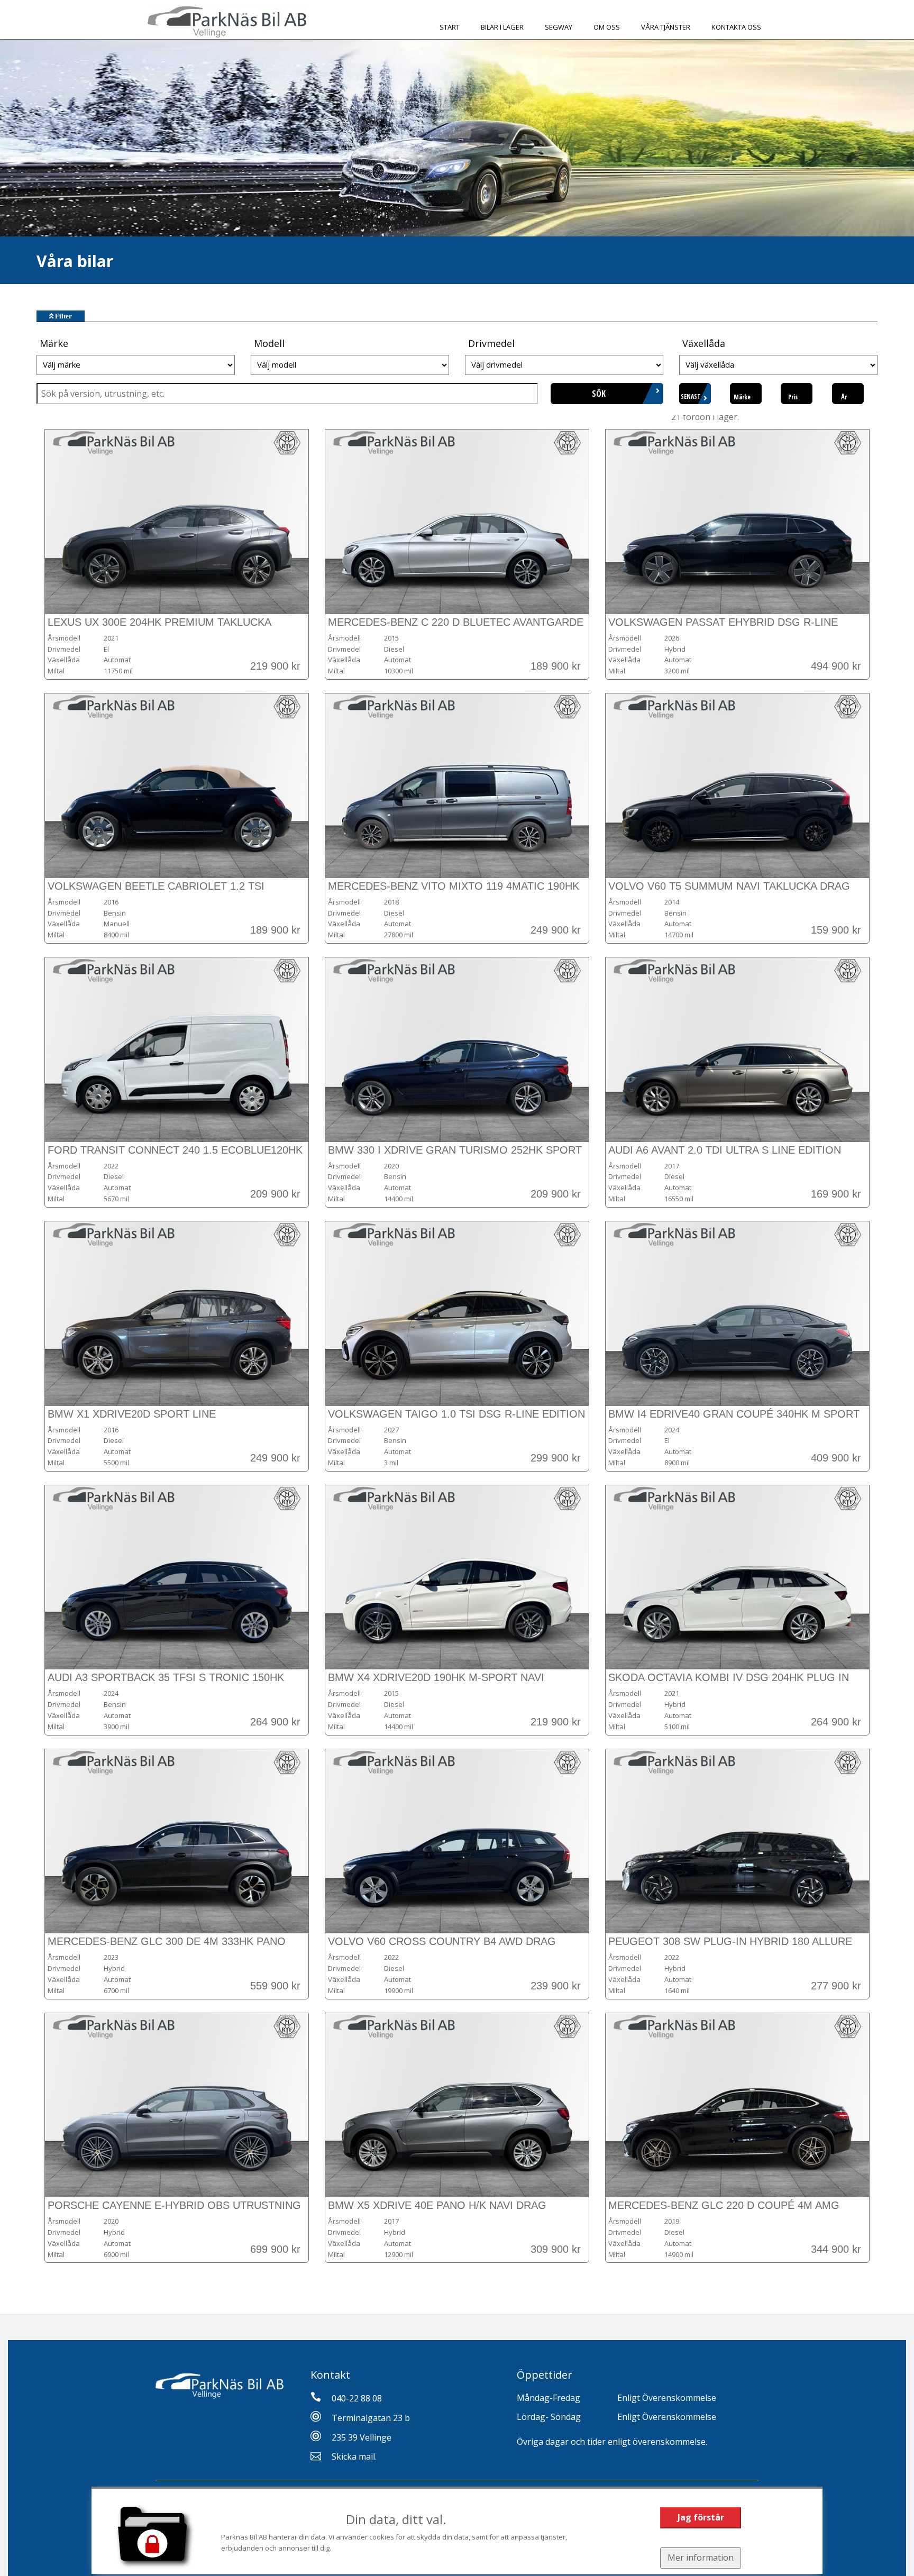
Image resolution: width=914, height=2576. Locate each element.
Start (450, 27)
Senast (691, 396)
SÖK (599, 394)
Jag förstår (701, 2517)
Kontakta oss (736, 27)
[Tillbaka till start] (227, 22)
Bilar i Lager (502, 27)
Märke (742, 397)
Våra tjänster (666, 27)
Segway (559, 27)
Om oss (607, 27)
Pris (793, 397)
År (844, 397)
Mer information (701, 2557)
